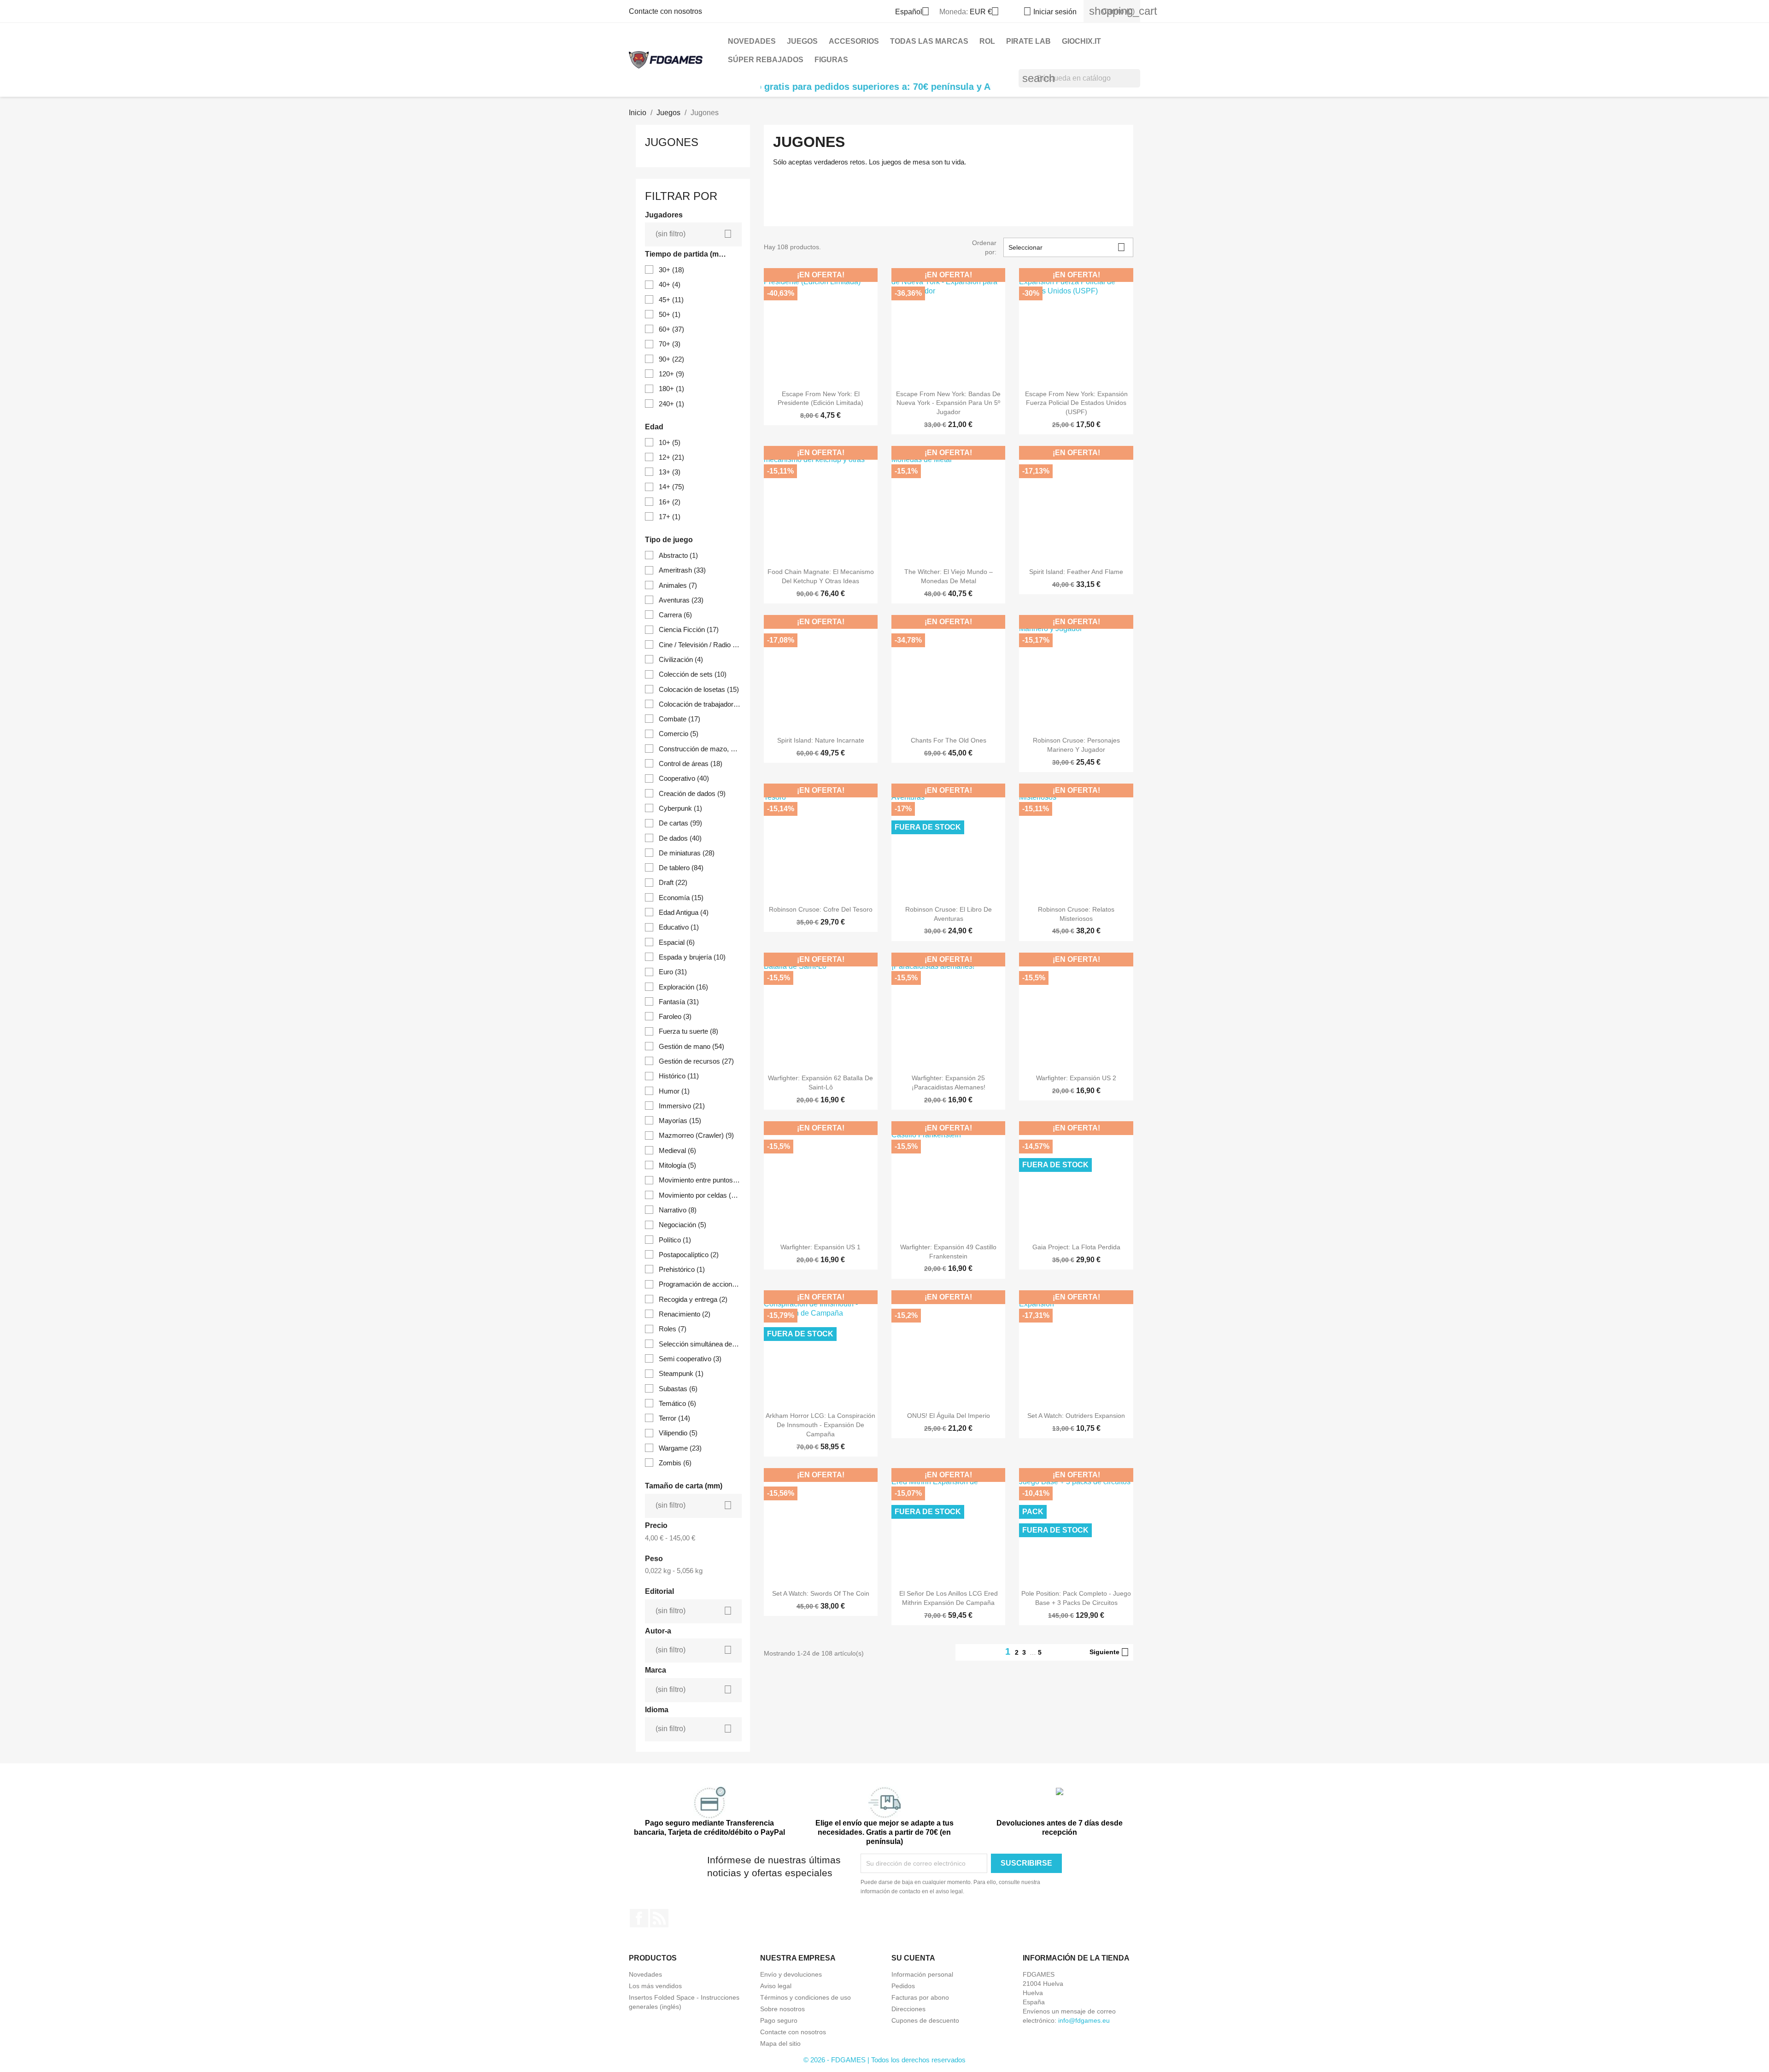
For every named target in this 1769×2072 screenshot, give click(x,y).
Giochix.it (1081, 41)
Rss (659, 1918)
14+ (671, 487)
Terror (674, 1418)
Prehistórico (682, 1269)
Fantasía (679, 1002)
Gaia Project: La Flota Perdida (1076, 1247)
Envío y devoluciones (791, 1974)
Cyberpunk (680, 808)
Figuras (831, 60)
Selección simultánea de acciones (700, 1344)
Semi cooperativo (690, 1359)
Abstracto (678, 555)
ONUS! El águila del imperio (949, 1416)
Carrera (675, 615)
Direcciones (908, 2009)
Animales (678, 585)
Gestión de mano (691, 1046)
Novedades (752, 41)
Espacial (677, 942)
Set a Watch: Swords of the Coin (821, 1593)
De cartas (680, 823)
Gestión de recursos (696, 1061)
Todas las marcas (929, 41)
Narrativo (678, 1210)
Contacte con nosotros (665, 11)
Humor (674, 1091)
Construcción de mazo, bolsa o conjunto (700, 749)
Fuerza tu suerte (688, 1031)
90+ (671, 359)
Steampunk (681, 1373)
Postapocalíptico (689, 1255)
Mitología (677, 1165)
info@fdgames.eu (1084, 2020)
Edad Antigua (684, 912)
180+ (671, 389)
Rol (987, 41)
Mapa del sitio (780, 2043)
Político (675, 1240)
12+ (671, 457)
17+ (670, 517)
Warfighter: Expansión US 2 (1076, 1078)
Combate (679, 719)
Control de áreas (691, 764)
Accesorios (854, 41)
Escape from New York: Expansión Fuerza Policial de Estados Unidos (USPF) (1076, 403)
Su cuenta (913, 1958)
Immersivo (682, 1106)
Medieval (677, 1150)
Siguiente (1109, 1652)
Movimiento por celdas (700, 1195)
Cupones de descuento (925, 2020)
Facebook (639, 1918)
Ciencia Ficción (689, 629)
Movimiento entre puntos (700, 1180)
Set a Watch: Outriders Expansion (1076, 1416)
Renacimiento (685, 1314)
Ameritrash (682, 570)
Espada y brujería (692, 957)
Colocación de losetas (699, 689)
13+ (670, 472)
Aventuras (681, 600)
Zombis (675, 1463)
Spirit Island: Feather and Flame (1076, 572)
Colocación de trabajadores (700, 704)
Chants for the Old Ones (949, 740)
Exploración (683, 987)
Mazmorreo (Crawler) (696, 1135)
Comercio (679, 734)
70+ (670, 344)
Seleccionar (1067, 247)
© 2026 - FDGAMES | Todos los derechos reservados (884, 2060)
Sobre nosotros (782, 2009)
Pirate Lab (1028, 41)
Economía (681, 898)
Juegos (802, 41)
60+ (671, 329)
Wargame (680, 1448)
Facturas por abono (920, 1997)
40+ (670, 284)
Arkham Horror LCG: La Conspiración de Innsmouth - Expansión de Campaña (820, 1425)
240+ (671, 404)
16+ (670, 502)
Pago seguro (779, 2020)
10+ (670, 442)
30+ (671, 270)
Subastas (678, 1389)
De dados (680, 838)
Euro (673, 972)
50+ (670, 314)
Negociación (682, 1225)
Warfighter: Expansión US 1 (820, 1247)
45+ (671, 300)
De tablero (681, 868)
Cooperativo (684, 778)
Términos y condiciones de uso (805, 1997)
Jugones (672, 142)
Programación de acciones (700, 1284)
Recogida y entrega (693, 1299)
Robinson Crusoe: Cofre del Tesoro (821, 909)
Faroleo (675, 1016)
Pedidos (903, 1986)
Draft (673, 882)
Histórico (679, 1076)
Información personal (922, 1974)
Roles (673, 1329)
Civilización (681, 659)
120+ (671, 374)
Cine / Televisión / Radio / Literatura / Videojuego (700, 645)
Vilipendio (678, 1433)
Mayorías (680, 1121)
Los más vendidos (655, 1986)
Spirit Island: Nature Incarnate (821, 740)
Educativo (679, 927)
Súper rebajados (766, 60)
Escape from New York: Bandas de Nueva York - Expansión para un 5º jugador (948, 403)
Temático (677, 1403)
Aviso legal (776, 1986)
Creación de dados (692, 793)
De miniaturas (687, 853)
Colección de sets (693, 674)
